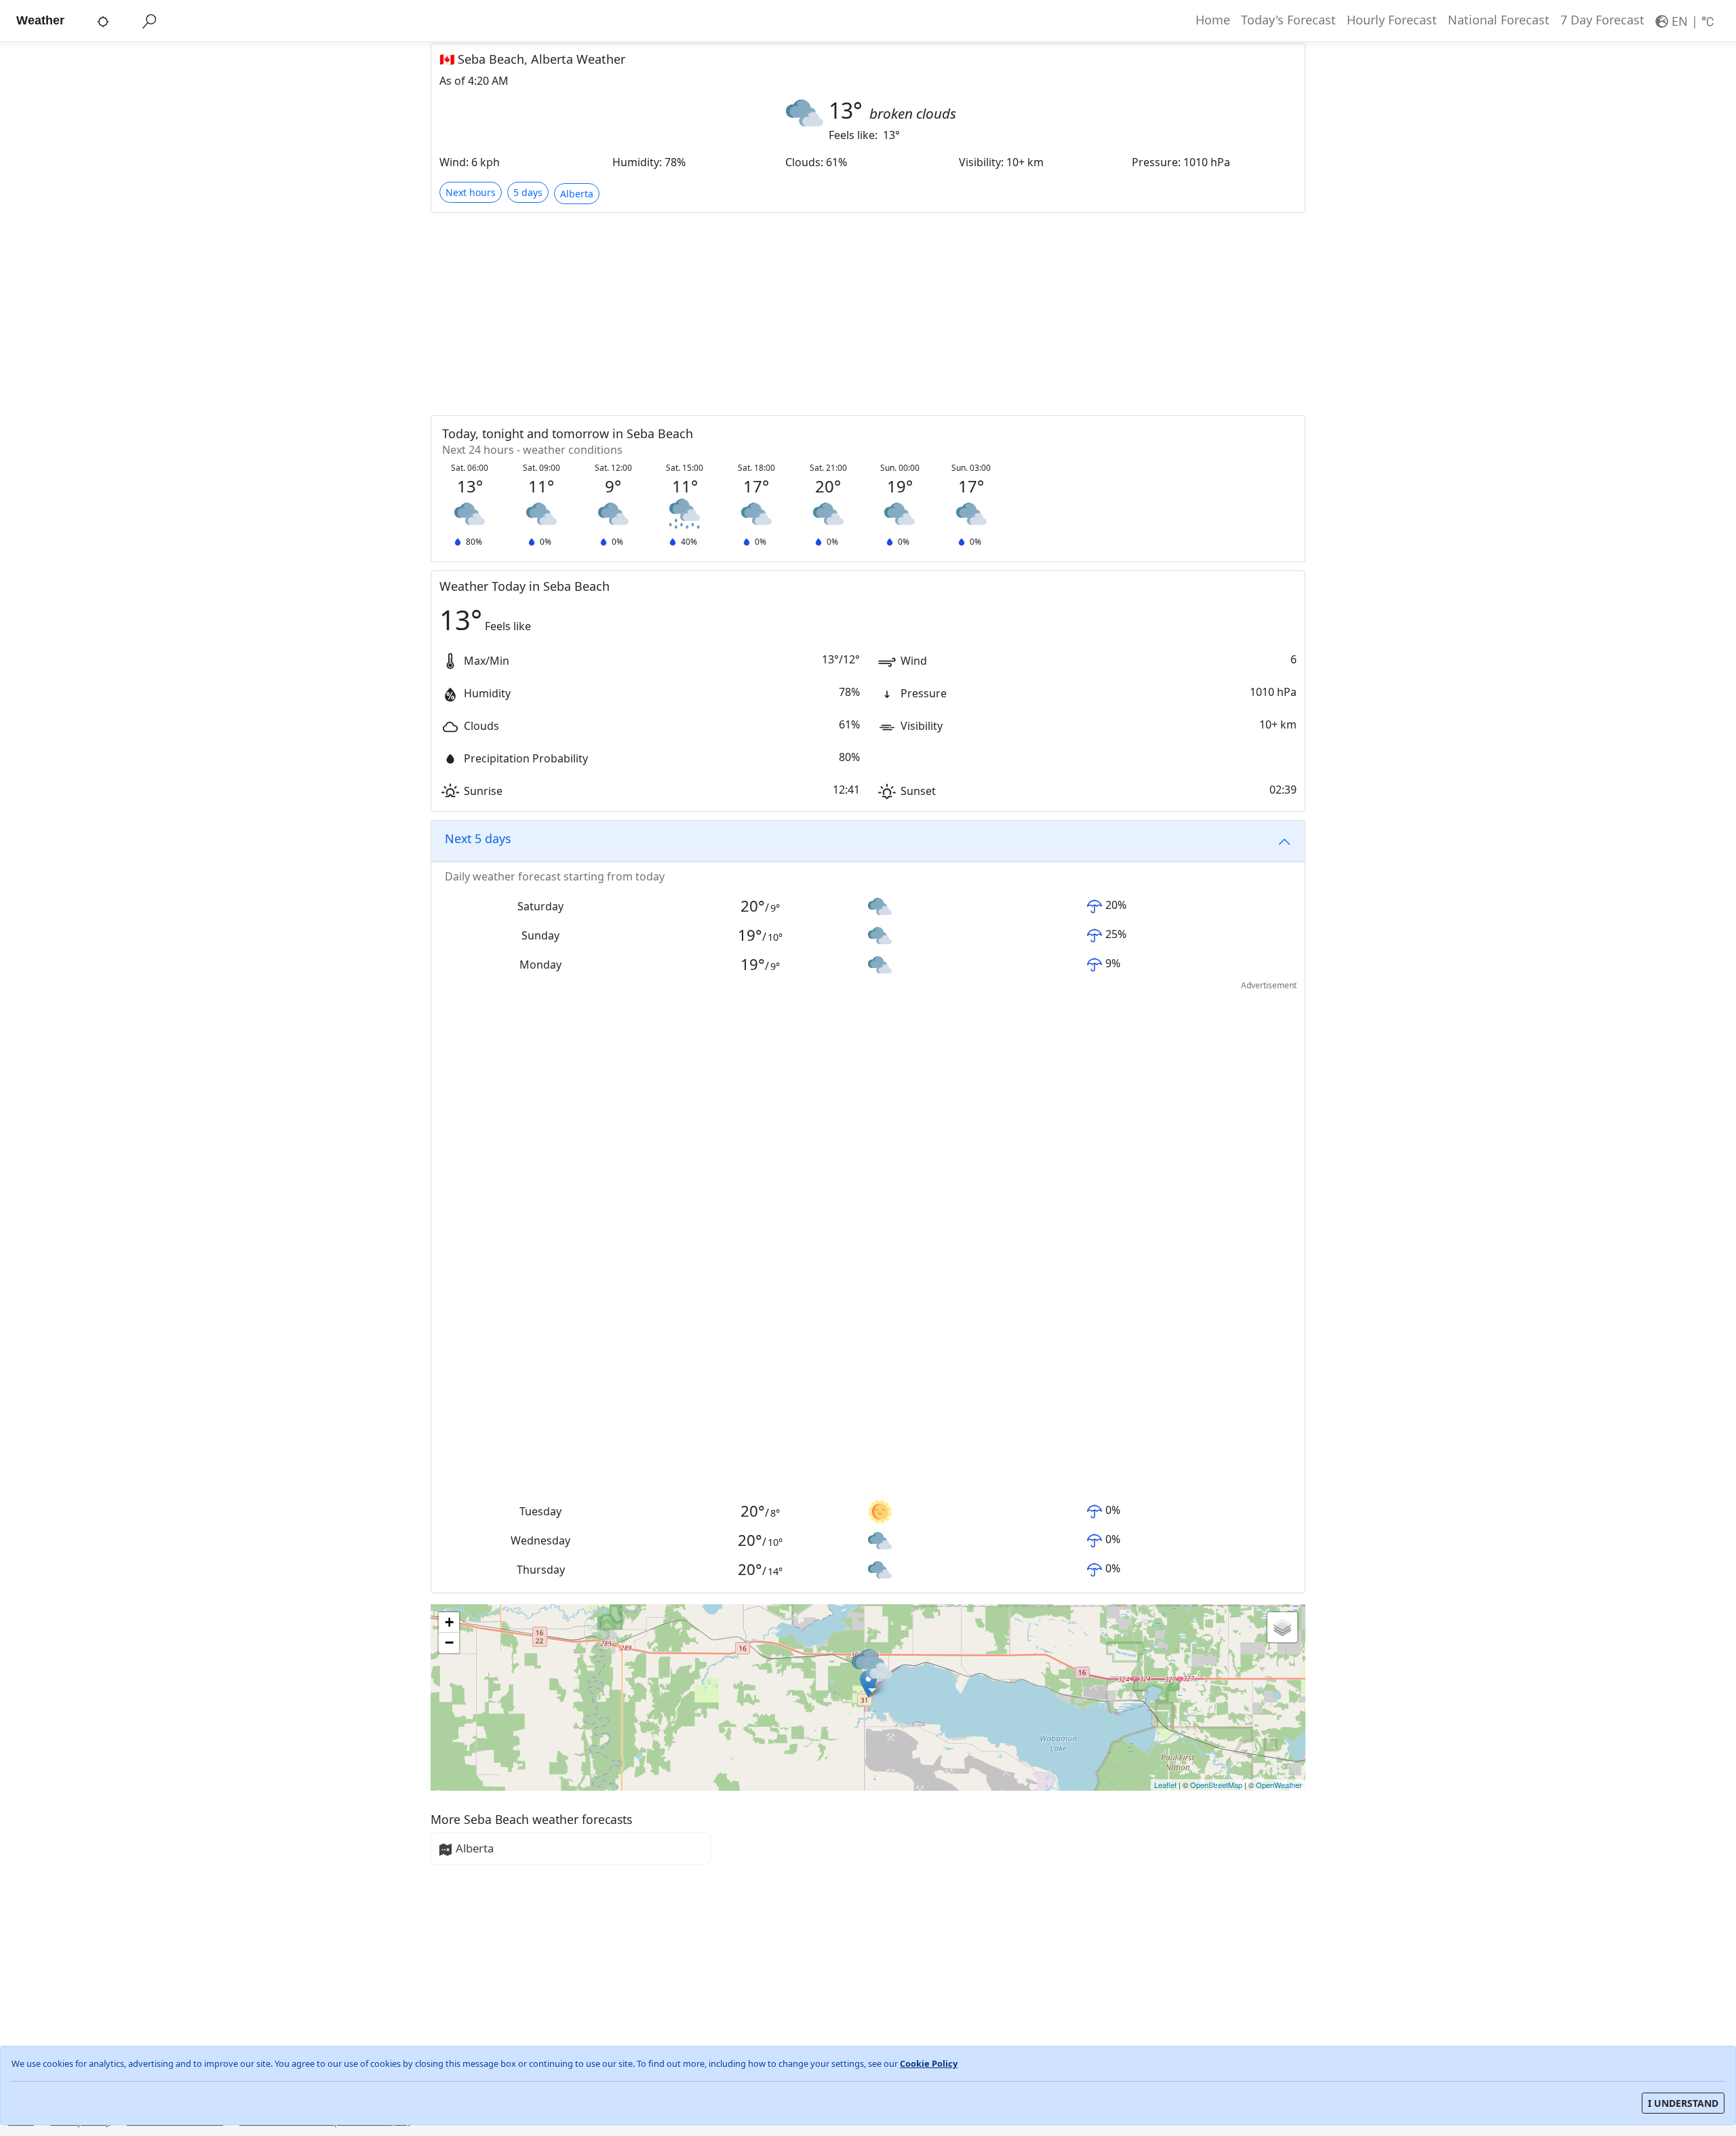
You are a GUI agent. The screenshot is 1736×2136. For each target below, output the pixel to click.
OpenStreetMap (1216, 1785)
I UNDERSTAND (1683, 2103)
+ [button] (449, 1622)
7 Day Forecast (1602, 20)
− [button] (449, 1643)
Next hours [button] (471, 192)
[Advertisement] (837, 313)
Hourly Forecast (1392, 20)
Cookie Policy (929, 2063)
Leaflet (1165, 1785)
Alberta (475, 1848)
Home (1213, 20)
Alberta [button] (577, 194)
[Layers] (1282, 1627)
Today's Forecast (1288, 20)
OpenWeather (1279, 1785)
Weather (40, 20)
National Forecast (1499, 20)
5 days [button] (528, 192)
